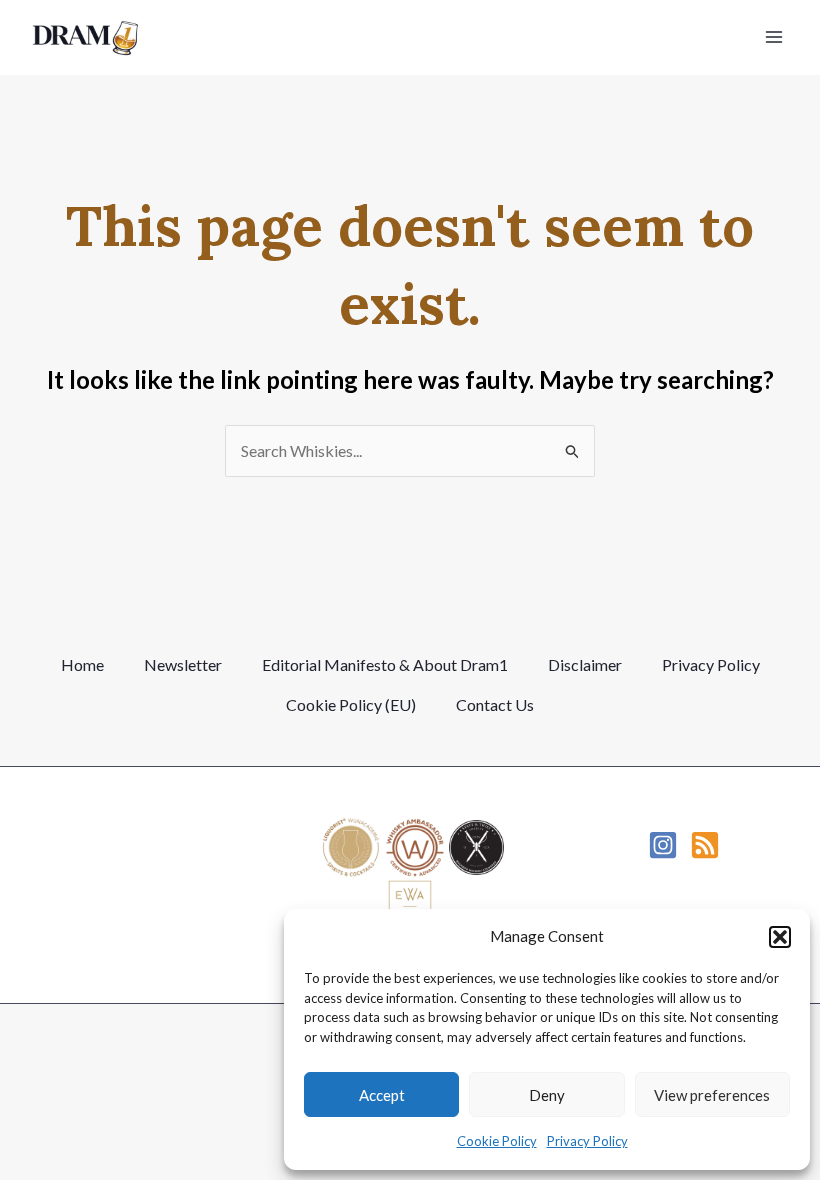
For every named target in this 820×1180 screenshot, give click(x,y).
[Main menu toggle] (774, 37)
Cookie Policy (497, 1141)
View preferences (712, 1095)
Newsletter (183, 664)
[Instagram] (663, 845)
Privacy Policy (587, 1141)
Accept (382, 1095)
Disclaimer (585, 664)
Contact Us (495, 704)
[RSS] (705, 845)
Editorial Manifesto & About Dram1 (385, 664)
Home (82, 664)
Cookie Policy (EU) (351, 704)
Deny (547, 1095)
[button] (780, 937)
